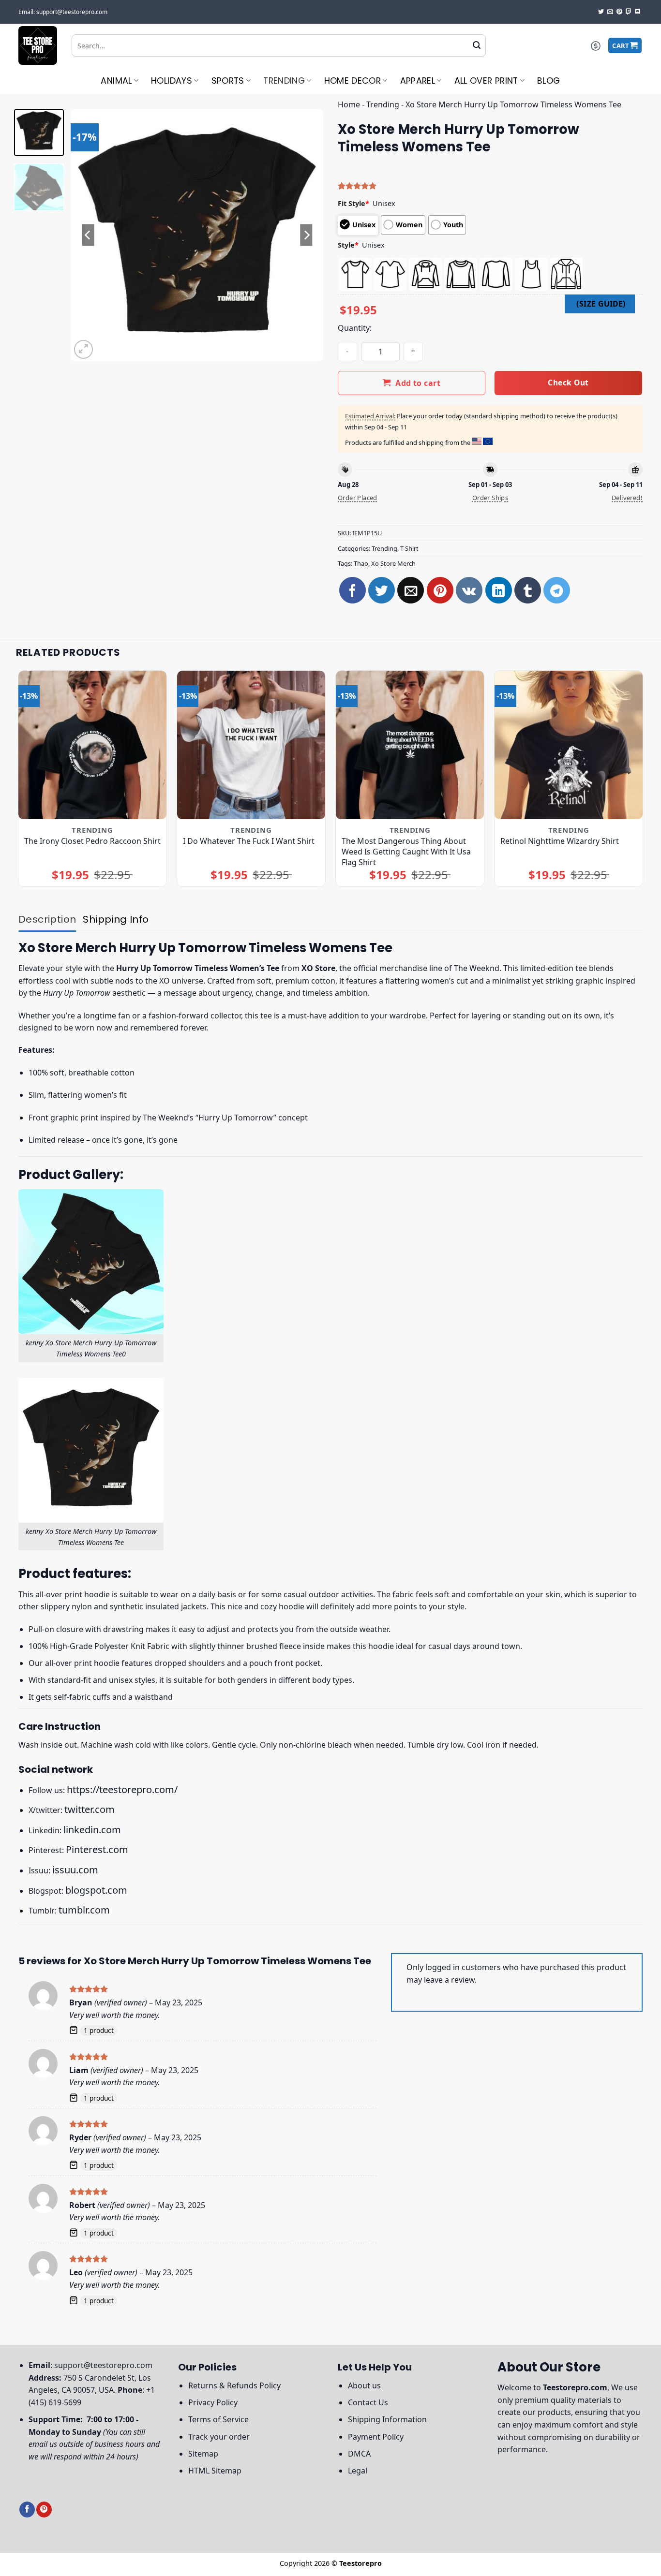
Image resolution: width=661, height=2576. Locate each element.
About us (364, 2385)
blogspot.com (96, 1890)
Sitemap (203, 2454)
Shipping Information (387, 2419)
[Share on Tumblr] (528, 590)
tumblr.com (84, 1910)
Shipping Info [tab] (116, 919)
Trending (284, 81)
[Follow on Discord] (638, 12)
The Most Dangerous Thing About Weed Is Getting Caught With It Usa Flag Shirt (406, 852)
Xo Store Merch (393, 563)
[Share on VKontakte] (469, 590)
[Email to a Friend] (411, 590)
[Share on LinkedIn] (499, 590)
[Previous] (88, 235)
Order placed (358, 498)
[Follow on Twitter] (601, 12)
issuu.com (75, 1870)
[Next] (306, 235)
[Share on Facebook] (353, 590)
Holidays (172, 81)
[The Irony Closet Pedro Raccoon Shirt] (93, 745)
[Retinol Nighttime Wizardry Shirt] (569, 745)
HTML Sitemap (215, 2471)
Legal (358, 2471)
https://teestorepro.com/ (122, 1789)
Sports (228, 81)
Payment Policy (376, 2437)
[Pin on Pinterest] (440, 590)
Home (349, 104)
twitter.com (90, 1809)
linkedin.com (92, 1830)
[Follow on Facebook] (27, 2510)
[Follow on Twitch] (629, 12)
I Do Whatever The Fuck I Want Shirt (249, 841)
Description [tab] (47, 919)
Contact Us (368, 2402)
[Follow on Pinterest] (619, 12)
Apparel (418, 81)
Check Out (568, 383)
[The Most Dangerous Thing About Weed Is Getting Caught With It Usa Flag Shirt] (410, 745)
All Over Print (486, 81)
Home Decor (353, 81)
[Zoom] (83, 349)
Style (348, 245)
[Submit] (477, 45)
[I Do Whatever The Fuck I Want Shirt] (251, 745)
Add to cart (418, 383)
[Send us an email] (610, 12)
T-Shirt (409, 548)
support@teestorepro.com (103, 2365)
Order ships (490, 498)
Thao (361, 563)
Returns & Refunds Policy (234, 2385)
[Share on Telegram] (557, 590)
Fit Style (353, 203)
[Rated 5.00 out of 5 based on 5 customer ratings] (490, 186)
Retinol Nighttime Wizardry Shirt (560, 841)
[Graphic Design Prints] (38, 45)
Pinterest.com (97, 1849)
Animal (116, 81)
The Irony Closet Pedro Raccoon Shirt (92, 841)
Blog (548, 81)
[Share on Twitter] (382, 590)
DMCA (359, 2454)
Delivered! (627, 498)
